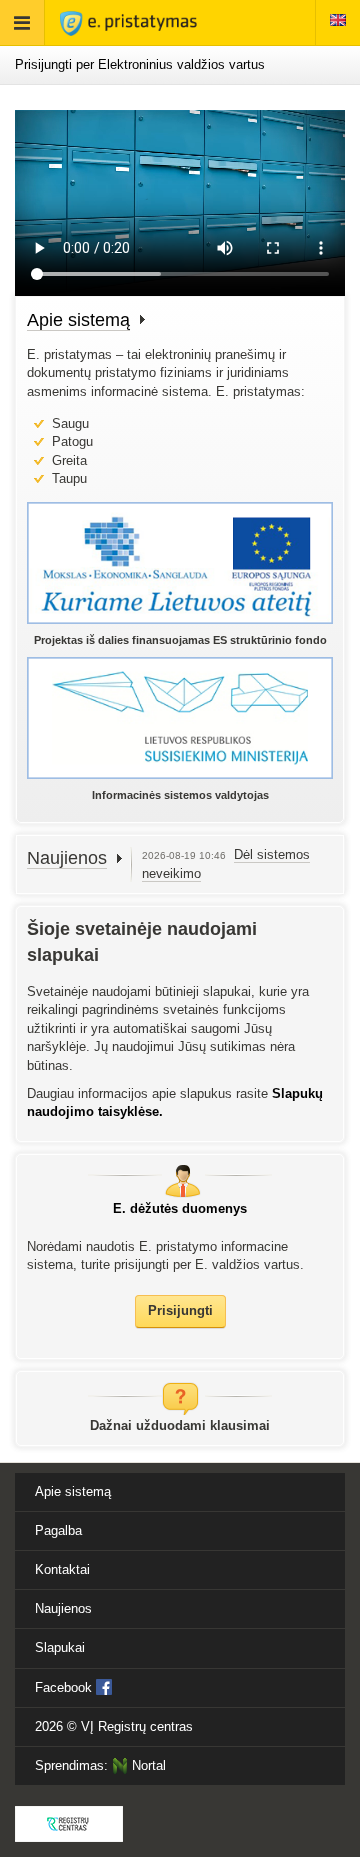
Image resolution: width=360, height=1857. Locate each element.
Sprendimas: (100, 1765)
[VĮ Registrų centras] (69, 1824)
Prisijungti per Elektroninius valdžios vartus (140, 64)
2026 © (114, 1726)
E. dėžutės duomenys (180, 1208)
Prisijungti (180, 1310)
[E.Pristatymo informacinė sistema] (128, 22)
